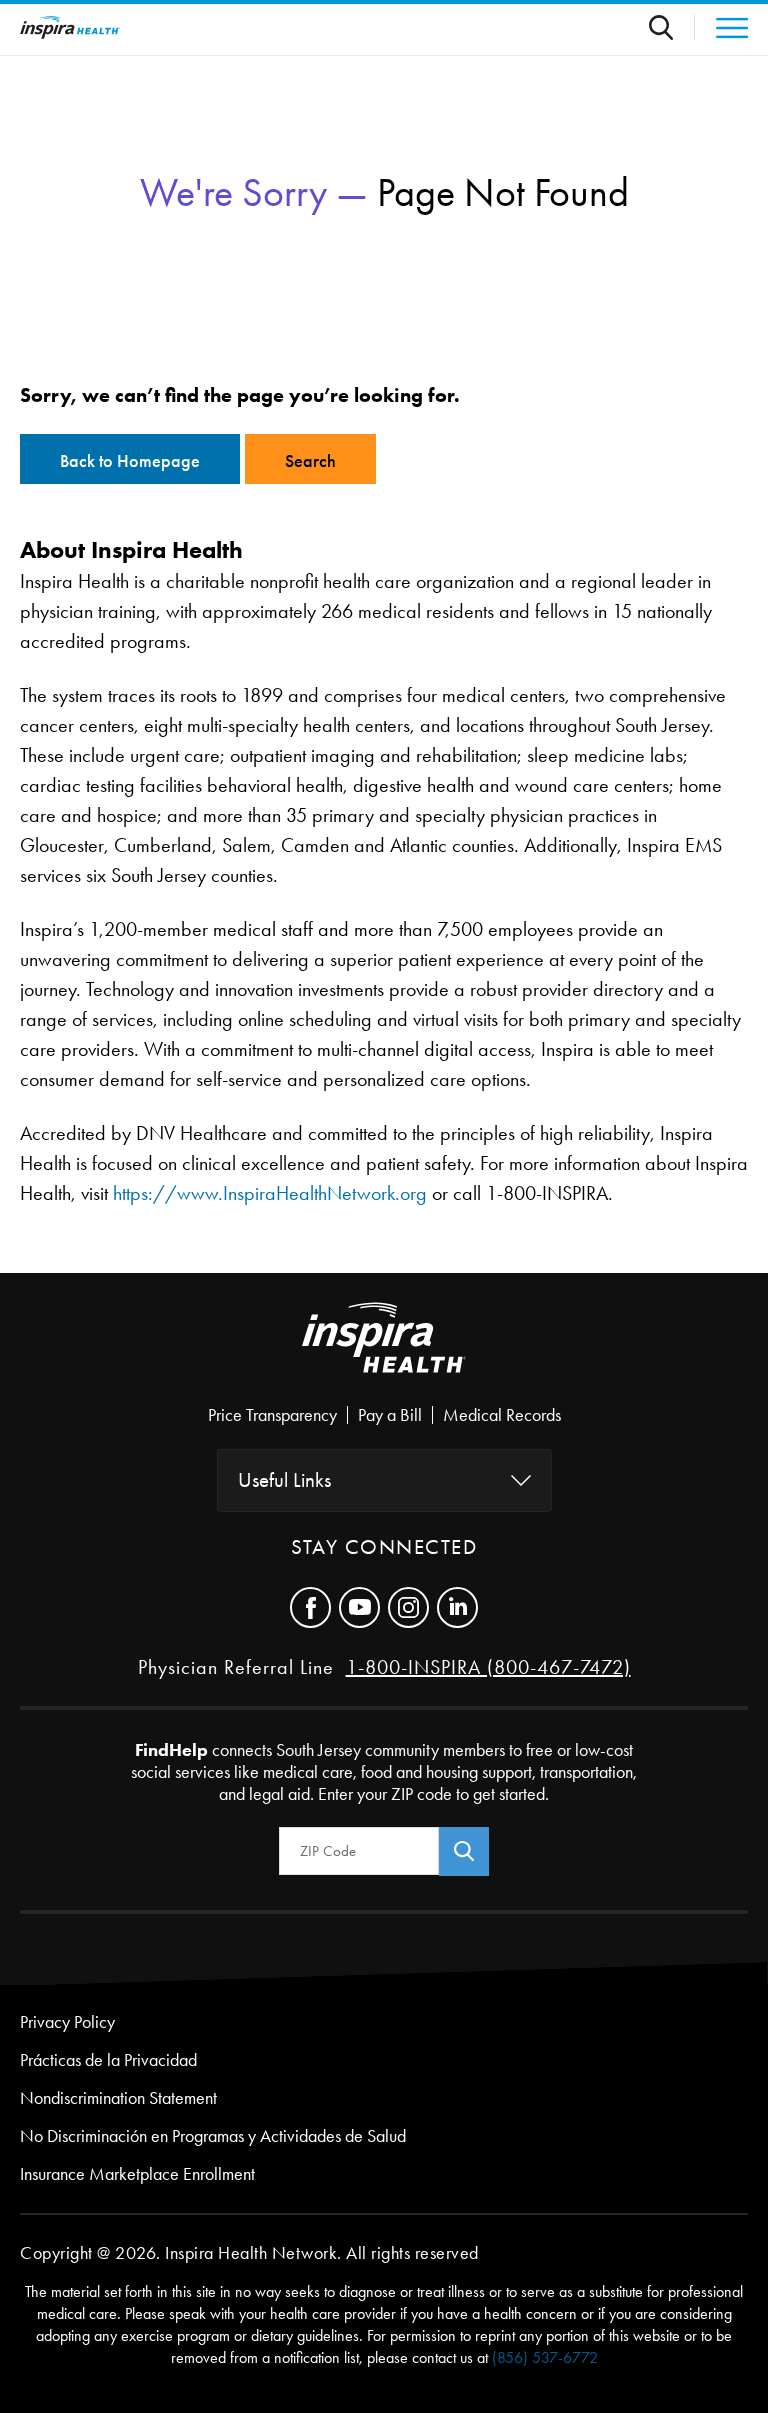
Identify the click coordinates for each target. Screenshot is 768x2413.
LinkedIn (457, 1607)
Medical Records (502, 1415)
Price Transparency (272, 1415)
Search (310, 461)
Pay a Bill (390, 1415)
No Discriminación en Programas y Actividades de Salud (213, 2136)
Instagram (408, 1607)
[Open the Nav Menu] (721, 28)
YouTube (359, 1607)
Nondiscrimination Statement (118, 2098)
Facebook (310, 1607)
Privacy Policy (67, 2022)
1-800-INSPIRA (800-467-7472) (488, 1667)
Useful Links (284, 1480)
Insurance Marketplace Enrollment (137, 2174)
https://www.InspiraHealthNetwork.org (270, 1193)
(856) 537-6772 (545, 2357)
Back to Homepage (130, 461)
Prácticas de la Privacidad (108, 2060)
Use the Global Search (672, 27)
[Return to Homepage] (70, 27)
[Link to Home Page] (384, 1354)
